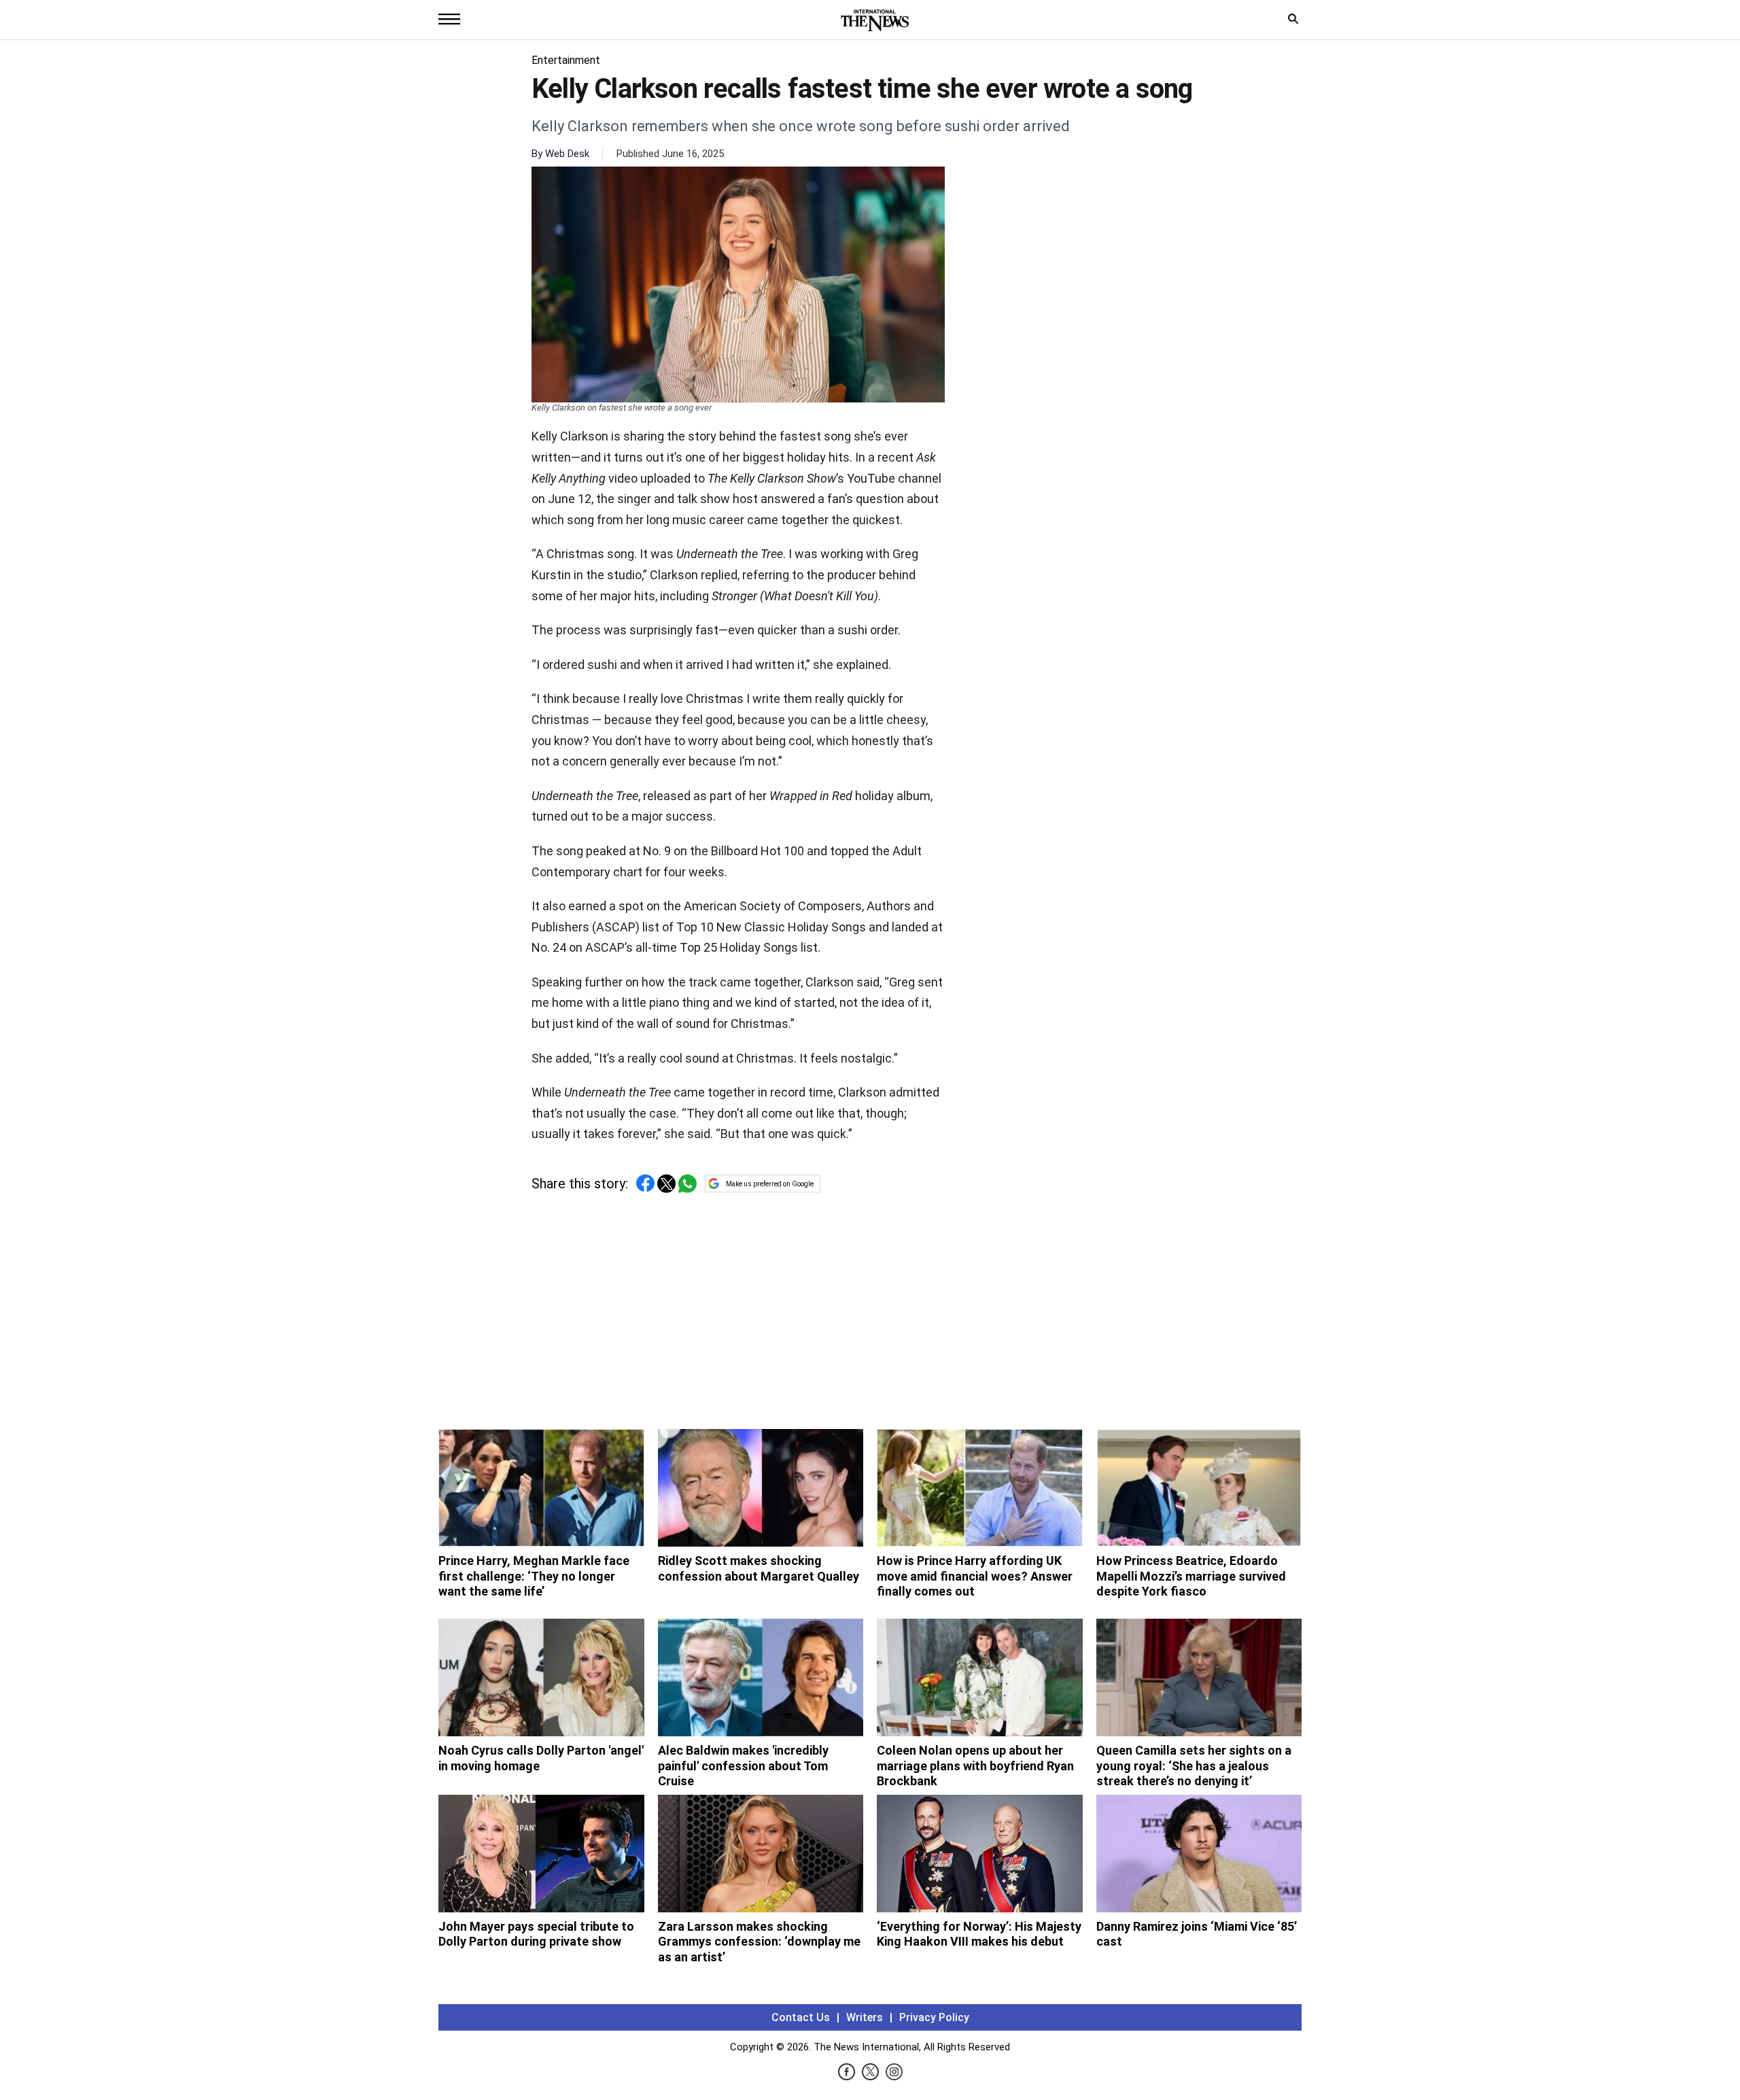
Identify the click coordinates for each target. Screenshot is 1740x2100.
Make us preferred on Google (770, 1184)
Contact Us (801, 2017)
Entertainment (566, 60)
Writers (865, 2017)
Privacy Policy (934, 2017)
